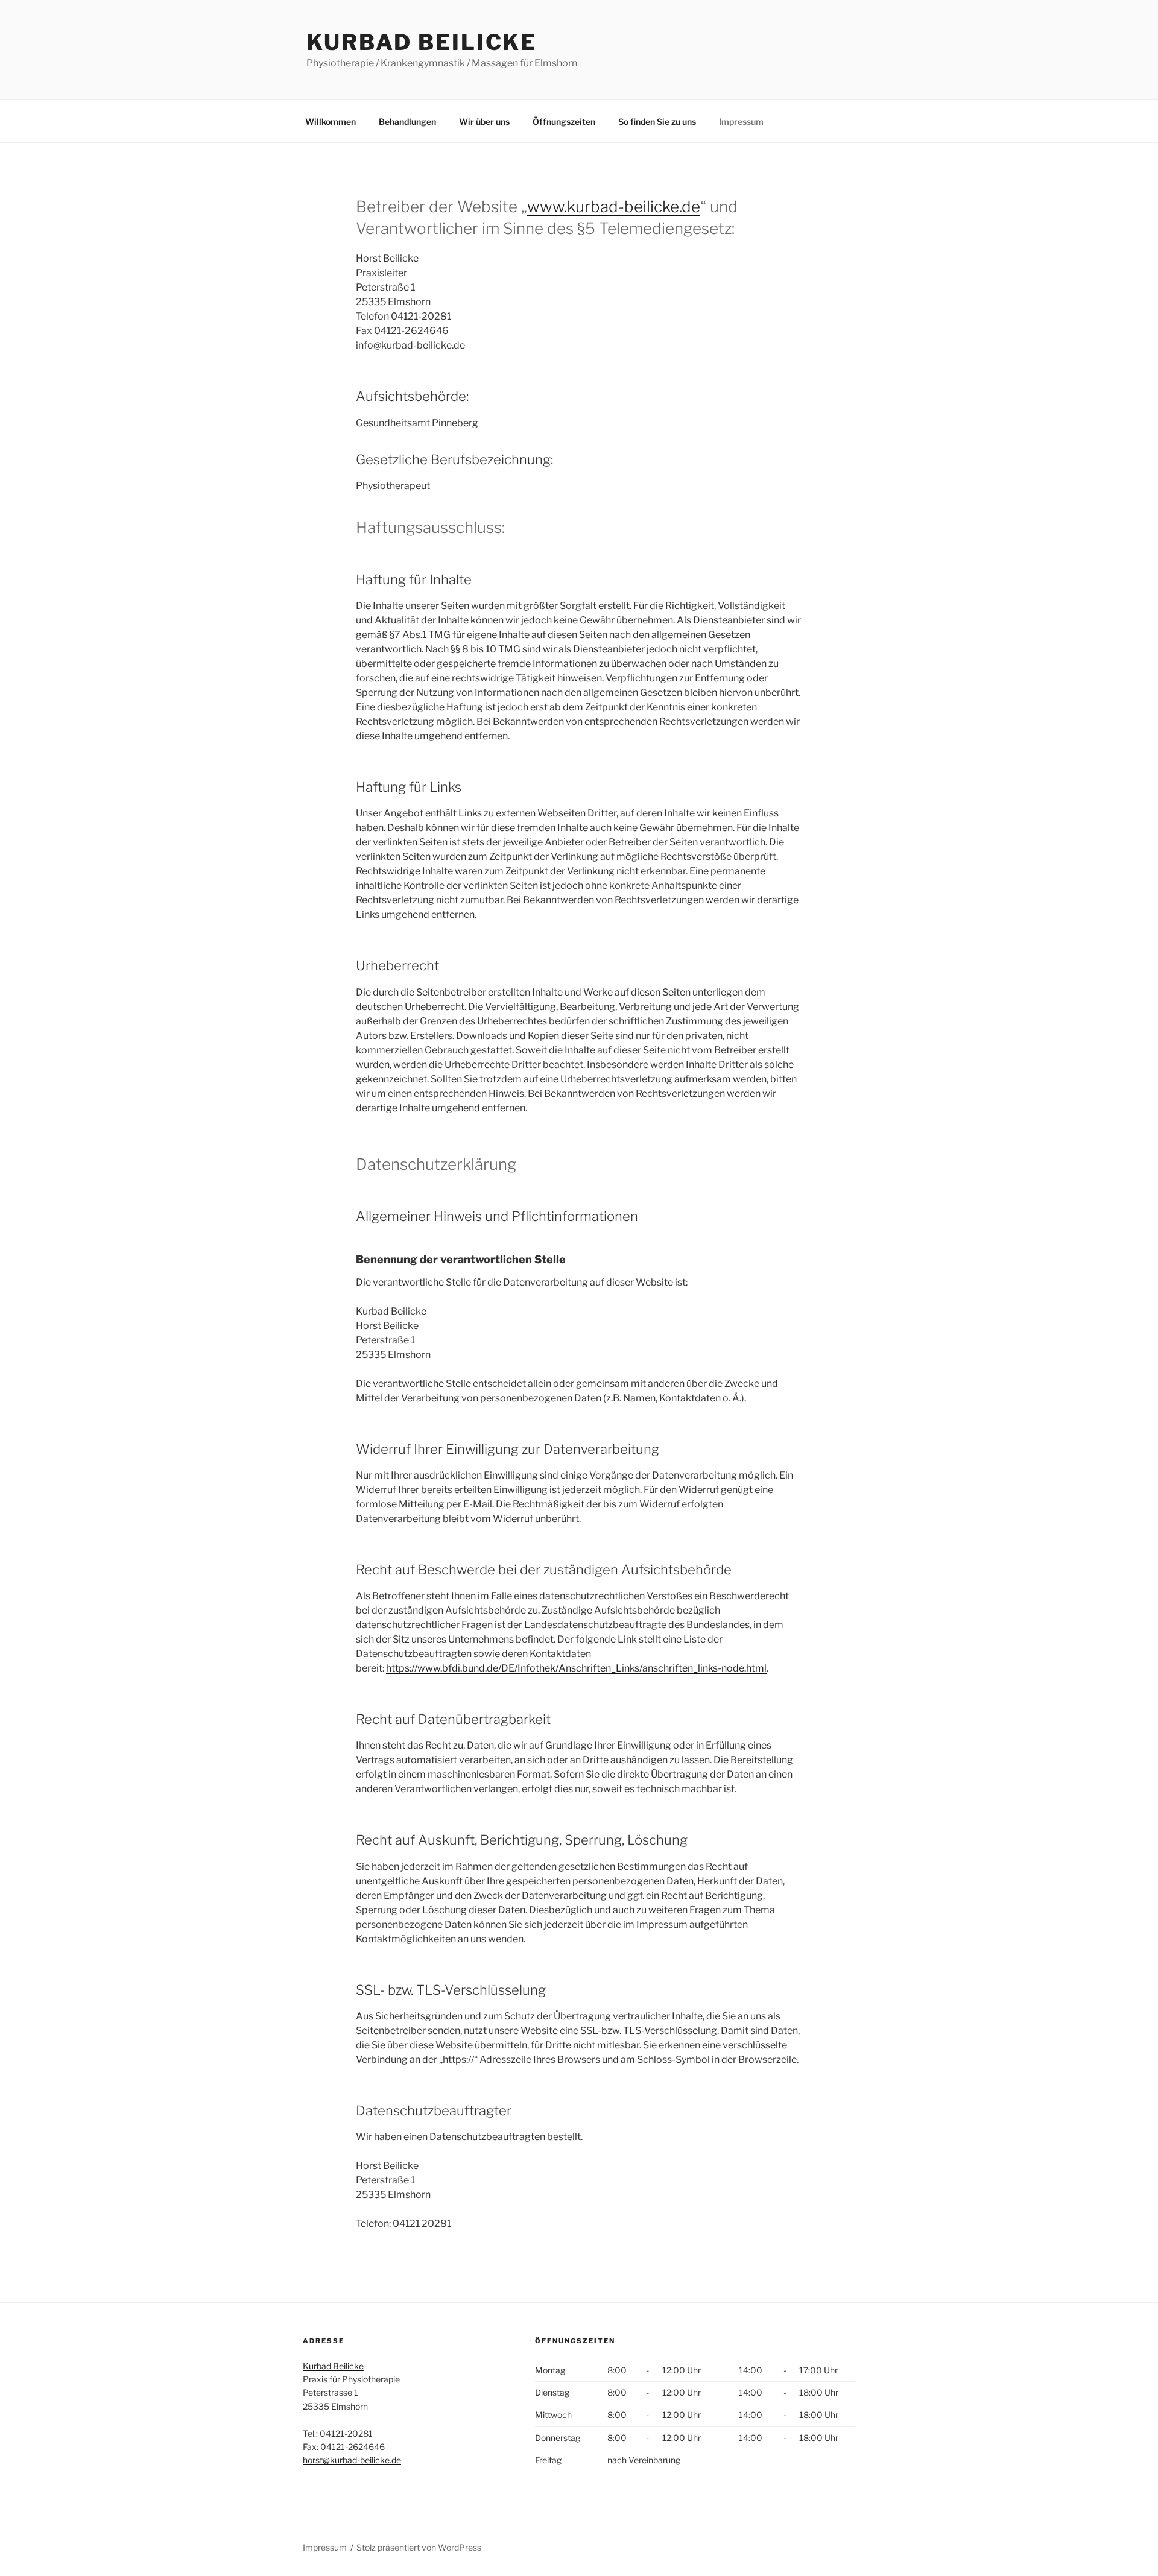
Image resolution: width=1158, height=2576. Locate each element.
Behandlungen (407, 122)
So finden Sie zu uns (657, 122)
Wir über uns (484, 122)
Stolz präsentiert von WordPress (419, 2547)
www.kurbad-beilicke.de (614, 207)
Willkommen (331, 122)
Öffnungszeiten (564, 122)
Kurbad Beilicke (422, 42)
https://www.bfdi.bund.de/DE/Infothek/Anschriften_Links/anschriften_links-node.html (576, 1668)
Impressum (741, 122)
